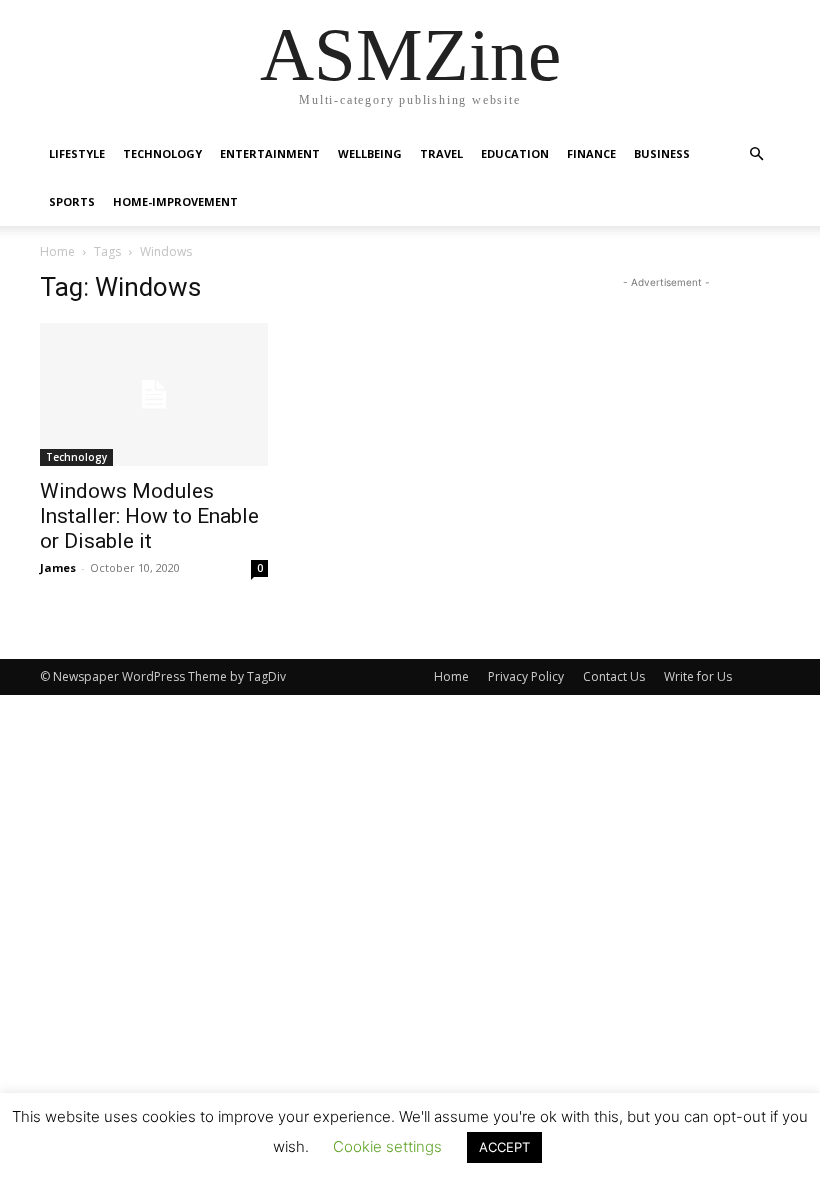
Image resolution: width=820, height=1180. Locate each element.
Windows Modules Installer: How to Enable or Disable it (149, 516)
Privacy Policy (526, 676)
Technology (162, 153)
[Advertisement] (666, 393)
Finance (591, 153)
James (58, 567)
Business (662, 153)
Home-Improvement (175, 201)
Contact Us (614, 676)
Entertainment (270, 153)
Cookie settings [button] (387, 1146)
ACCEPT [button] (504, 1147)
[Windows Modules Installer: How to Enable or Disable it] (154, 394)
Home (57, 251)
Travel (441, 153)
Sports (72, 201)
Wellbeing (370, 153)
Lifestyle (77, 153)
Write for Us (698, 676)
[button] (756, 154)
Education (515, 153)
